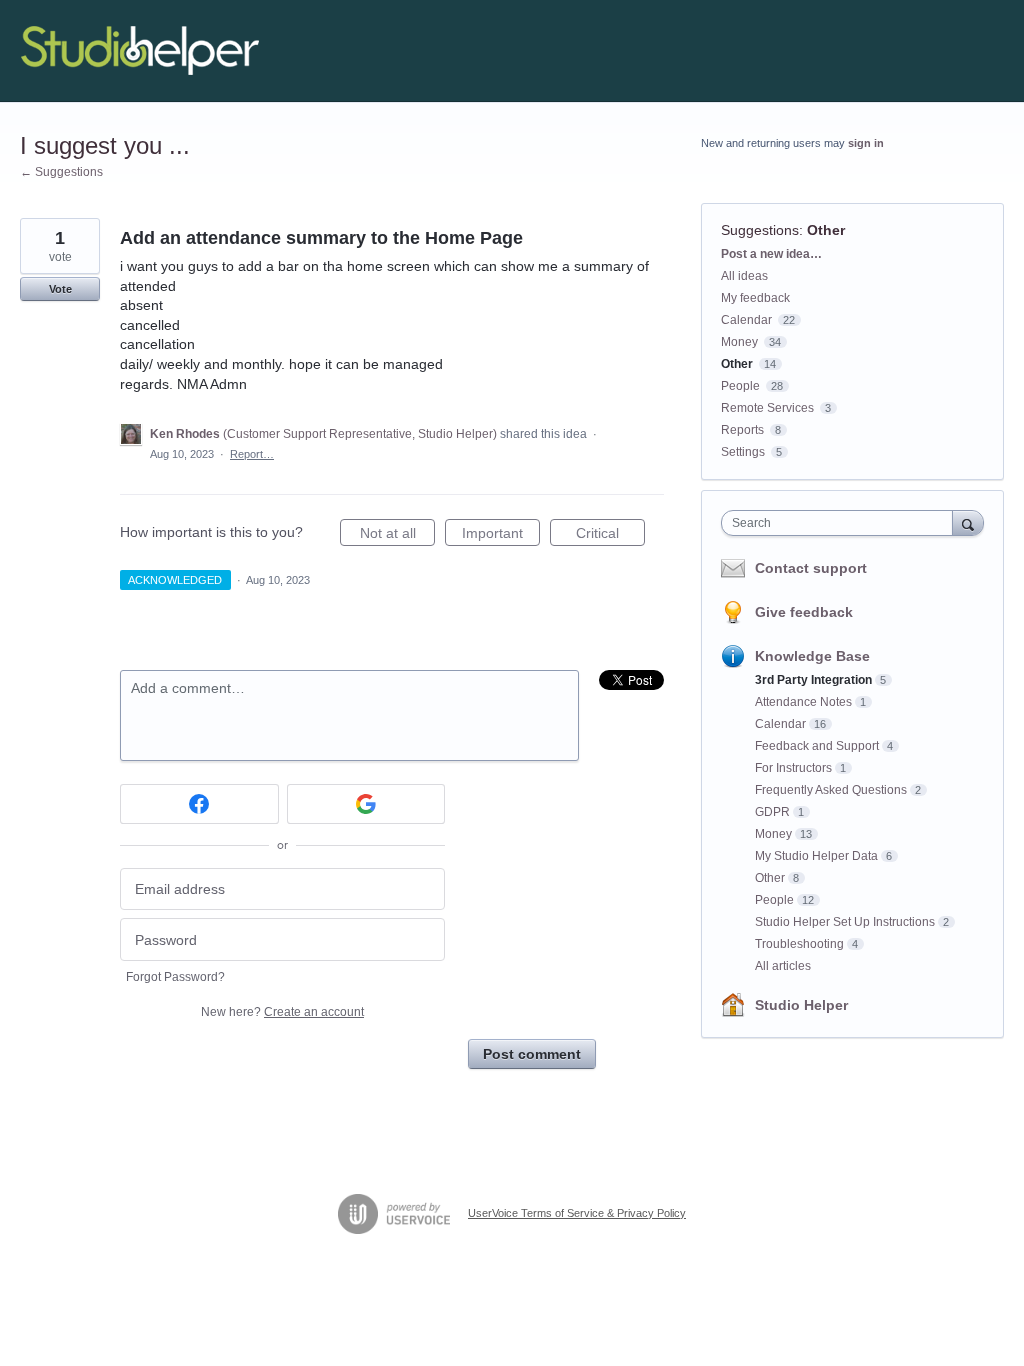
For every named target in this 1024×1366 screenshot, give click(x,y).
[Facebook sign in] (199, 804)
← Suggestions (61, 172)
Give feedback (804, 612)
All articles (783, 966)
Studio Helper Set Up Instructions (845, 922)
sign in (866, 143)
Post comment (532, 1054)
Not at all (397, 535)
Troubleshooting (799, 944)
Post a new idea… (771, 254)
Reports (742, 430)
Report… (252, 454)
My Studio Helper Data (816, 856)
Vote (60, 289)
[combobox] (841, 523)
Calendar (746, 320)
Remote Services (767, 408)
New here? (282, 1012)
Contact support (811, 568)
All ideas (744, 276)
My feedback (755, 298)
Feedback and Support (817, 746)
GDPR (772, 812)
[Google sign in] (366, 804)
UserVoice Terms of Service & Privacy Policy (577, 1213)
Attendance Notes (803, 702)
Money (739, 342)
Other (826, 230)
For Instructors (793, 768)
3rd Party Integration (813, 680)
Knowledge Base (812, 656)
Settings (743, 452)
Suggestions (760, 230)
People (740, 386)
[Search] (968, 522)
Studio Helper (801, 1005)
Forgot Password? (175, 977)
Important (501, 535)
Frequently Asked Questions (831, 790)
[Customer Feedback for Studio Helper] (140, 51)
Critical (610, 535)
